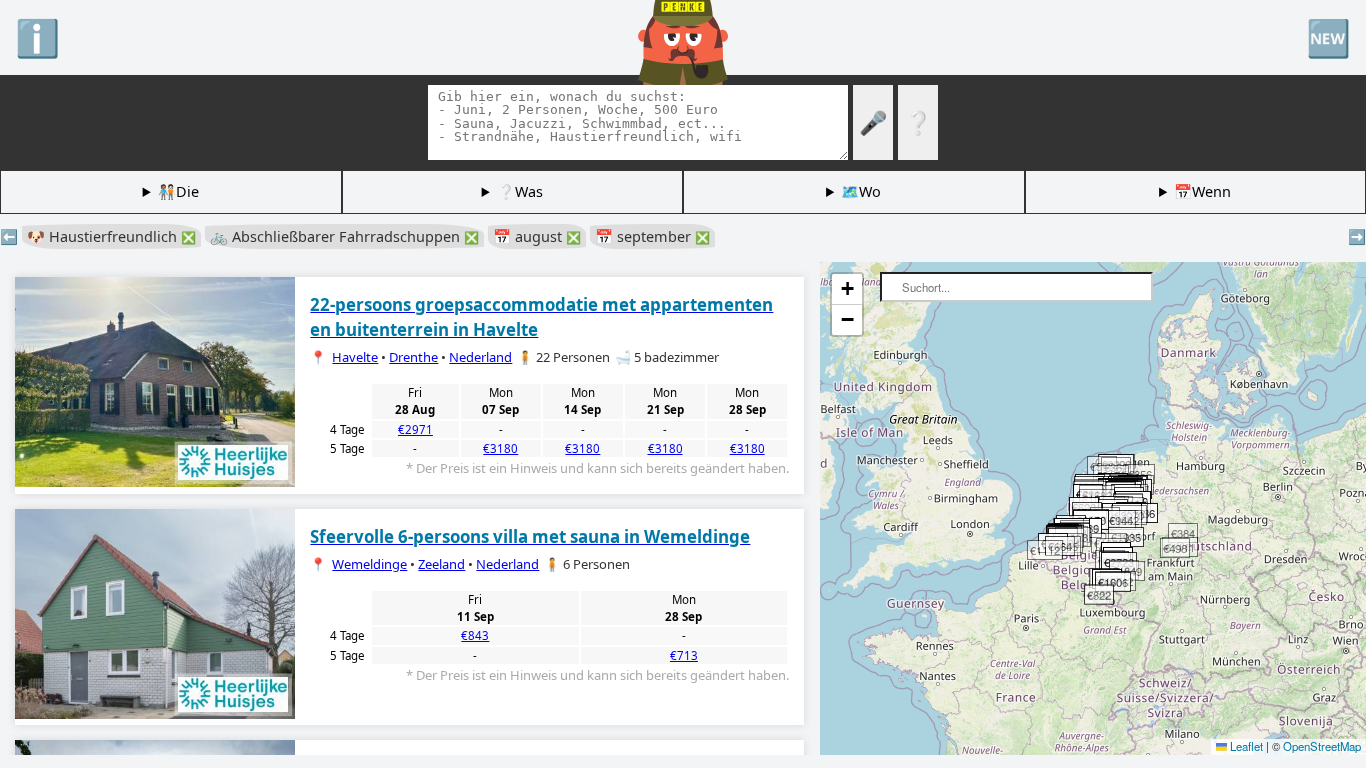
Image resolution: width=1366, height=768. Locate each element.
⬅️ (9, 236)
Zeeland (441, 564)
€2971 (415, 429)
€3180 (500, 448)
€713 (684, 655)
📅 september (652, 236)
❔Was (520, 191)
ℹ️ (37, 37)
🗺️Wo (861, 191)
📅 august (537, 236)
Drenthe (413, 357)
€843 (475, 635)
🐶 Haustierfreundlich (111, 236)
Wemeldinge (369, 564)
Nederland (480, 357)
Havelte (355, 357)
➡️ (1357, 236)
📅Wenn (1202, 191)
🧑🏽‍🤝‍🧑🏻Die (178, 191)
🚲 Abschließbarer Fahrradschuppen (344, 236)
